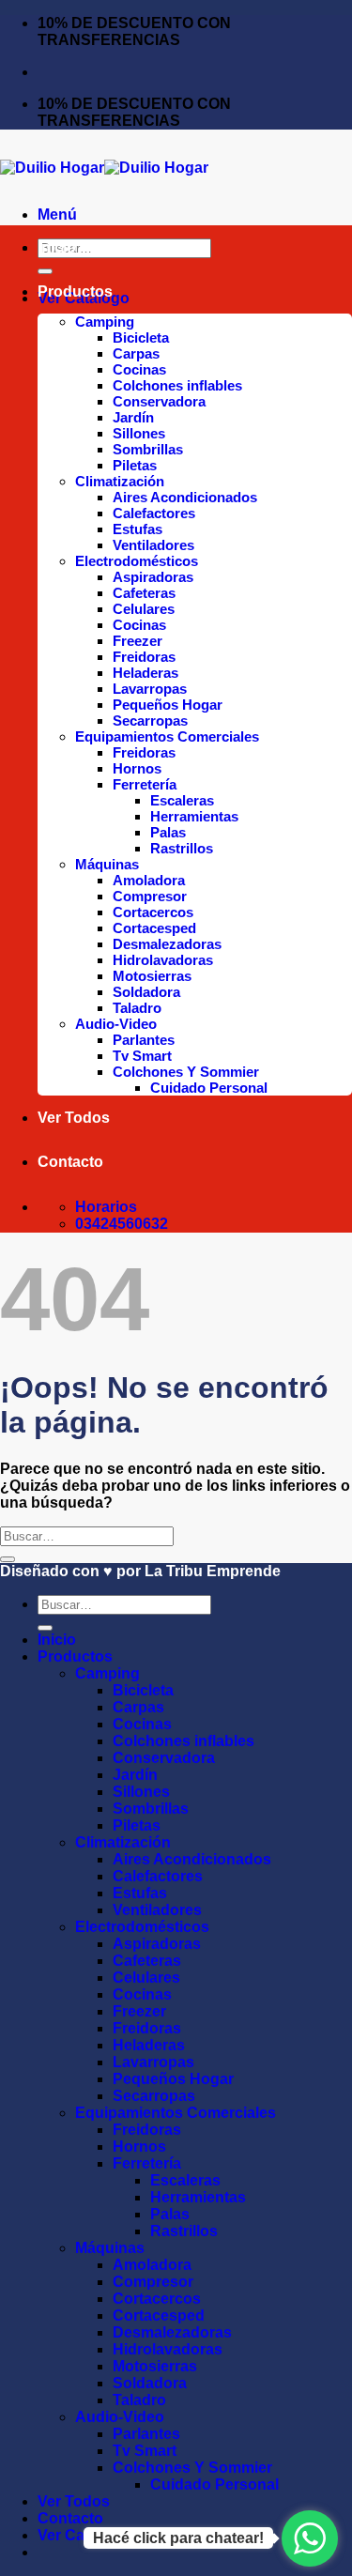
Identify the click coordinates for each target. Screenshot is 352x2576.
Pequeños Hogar (168, 705)
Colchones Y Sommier (186, 1072)
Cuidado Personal (209, 1088)
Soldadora (146, 992)
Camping (105, 322)
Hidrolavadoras (163, 960)
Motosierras (152, 976)
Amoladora (149, 880)
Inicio (57, 247)
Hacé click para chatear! (178, 2538)
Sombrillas (148, 449)
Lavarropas (150, 689)
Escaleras (182, 800)
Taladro (137, 1008)
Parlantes (144, 1040)
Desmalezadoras (167, 944)
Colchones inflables (177, 385)
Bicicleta (141, 337)
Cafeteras (144, 593)
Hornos (137, 768)
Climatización (120, 481)
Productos (75, 291)
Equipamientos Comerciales (167, 736)
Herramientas (194, 816)
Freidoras (144, 657)
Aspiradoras (153, 577)
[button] (57, 215)
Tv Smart (142, 1056)
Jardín (133, 417)
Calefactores (154, 513)
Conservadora (159, 401)
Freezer (138, 641)
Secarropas (150, 721)
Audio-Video (116, 1024)
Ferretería (145, 784)
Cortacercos (153, 912)
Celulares (144, 609)
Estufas (138, 529)
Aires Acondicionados (185, 497)
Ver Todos (74, 1118)
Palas (168, 832)
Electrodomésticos (137, 561)
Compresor (150, 896)
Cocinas (139, 369)
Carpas (136, 353)
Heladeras (145, 673)
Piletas (135, 465)
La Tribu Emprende (213, 1571)
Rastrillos (182, 848)
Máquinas (107, 864)
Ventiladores (153, 545)
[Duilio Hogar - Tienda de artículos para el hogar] (104, 168)
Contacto (70, 1162)
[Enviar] (45, 271)
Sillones (139, 433)
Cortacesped (154, 928)
